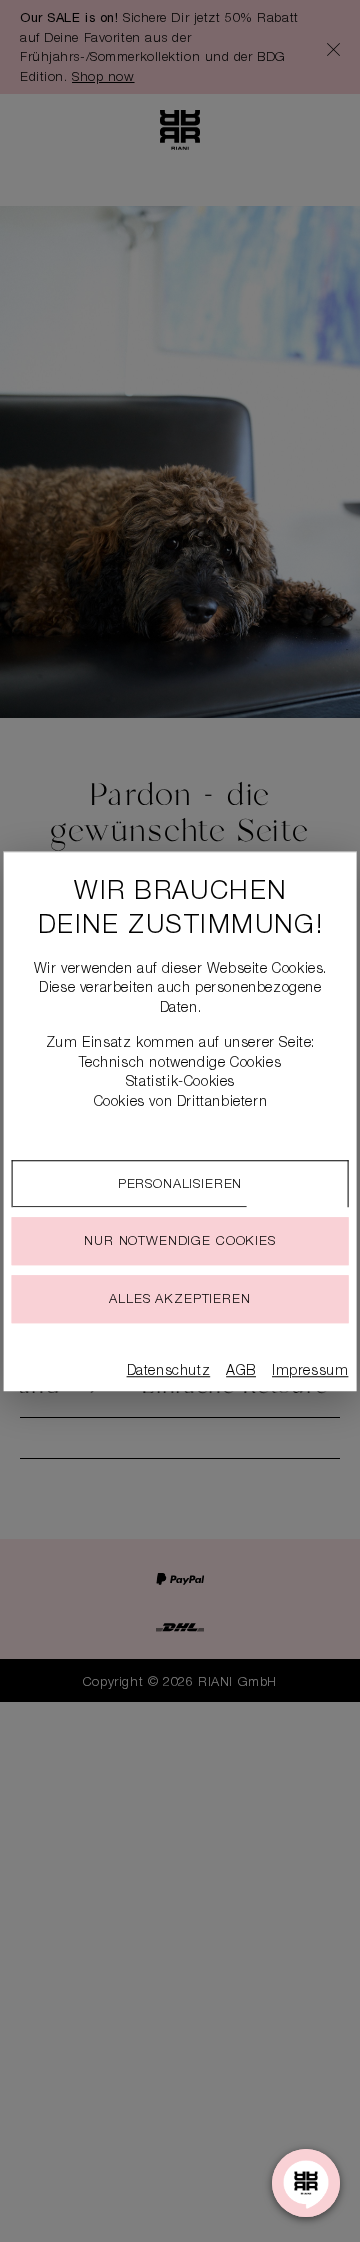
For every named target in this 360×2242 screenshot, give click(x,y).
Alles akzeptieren (179, 1300)
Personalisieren (180, 1185)
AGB (241, 1372)
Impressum (310, 1372)
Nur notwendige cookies (179, 1242)
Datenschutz (169, 1372)
